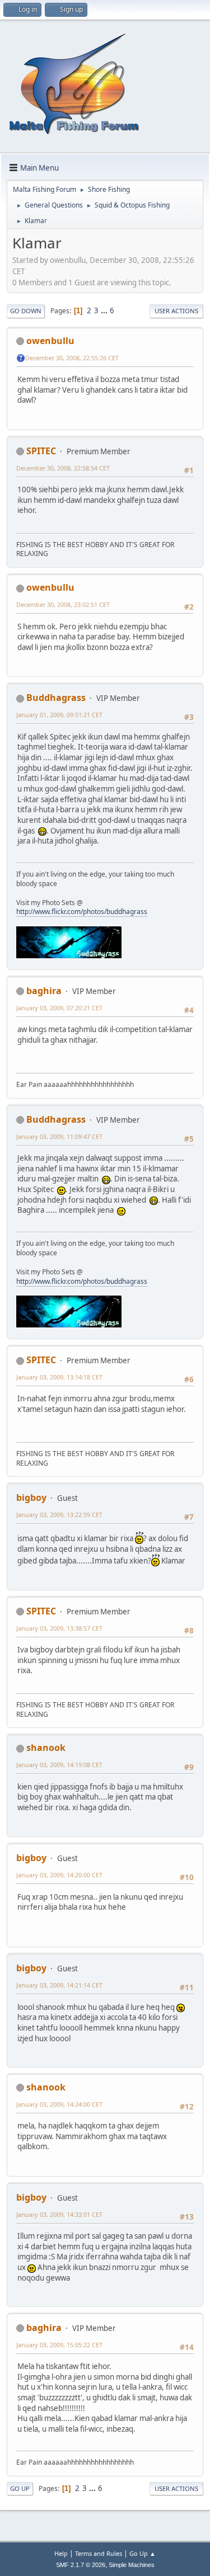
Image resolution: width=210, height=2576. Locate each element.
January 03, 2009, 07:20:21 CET (59, 1008)
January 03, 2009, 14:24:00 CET (59, 2104)
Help (61, 2553)
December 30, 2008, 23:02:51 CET (63, 604)
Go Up (20, 2488)
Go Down (26, 311)
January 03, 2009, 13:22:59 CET (59, 1515)
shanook (46, 1748)
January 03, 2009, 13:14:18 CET (59, 1377)
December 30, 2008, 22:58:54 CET (63, 468)
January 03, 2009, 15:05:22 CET (59, 2345)
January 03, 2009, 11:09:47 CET (59, 1136)
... (105, 310)
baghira (44, 991)
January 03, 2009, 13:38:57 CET (59, 1628)
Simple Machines (132, 2565)
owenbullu (50, 341)
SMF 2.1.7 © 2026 (81, 2565)
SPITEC (41, 451)
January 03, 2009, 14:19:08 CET (59, 1765)
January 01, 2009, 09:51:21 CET (59, 715)
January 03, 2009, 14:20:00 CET (59, 1875)
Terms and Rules (99, 2553)
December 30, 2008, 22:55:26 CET (72, 358)
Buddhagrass (56, 698)
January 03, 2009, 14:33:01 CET (59, 2214)
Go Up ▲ (143, 2553)
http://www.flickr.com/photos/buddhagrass (82, 912)
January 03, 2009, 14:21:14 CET (59, 1985)
